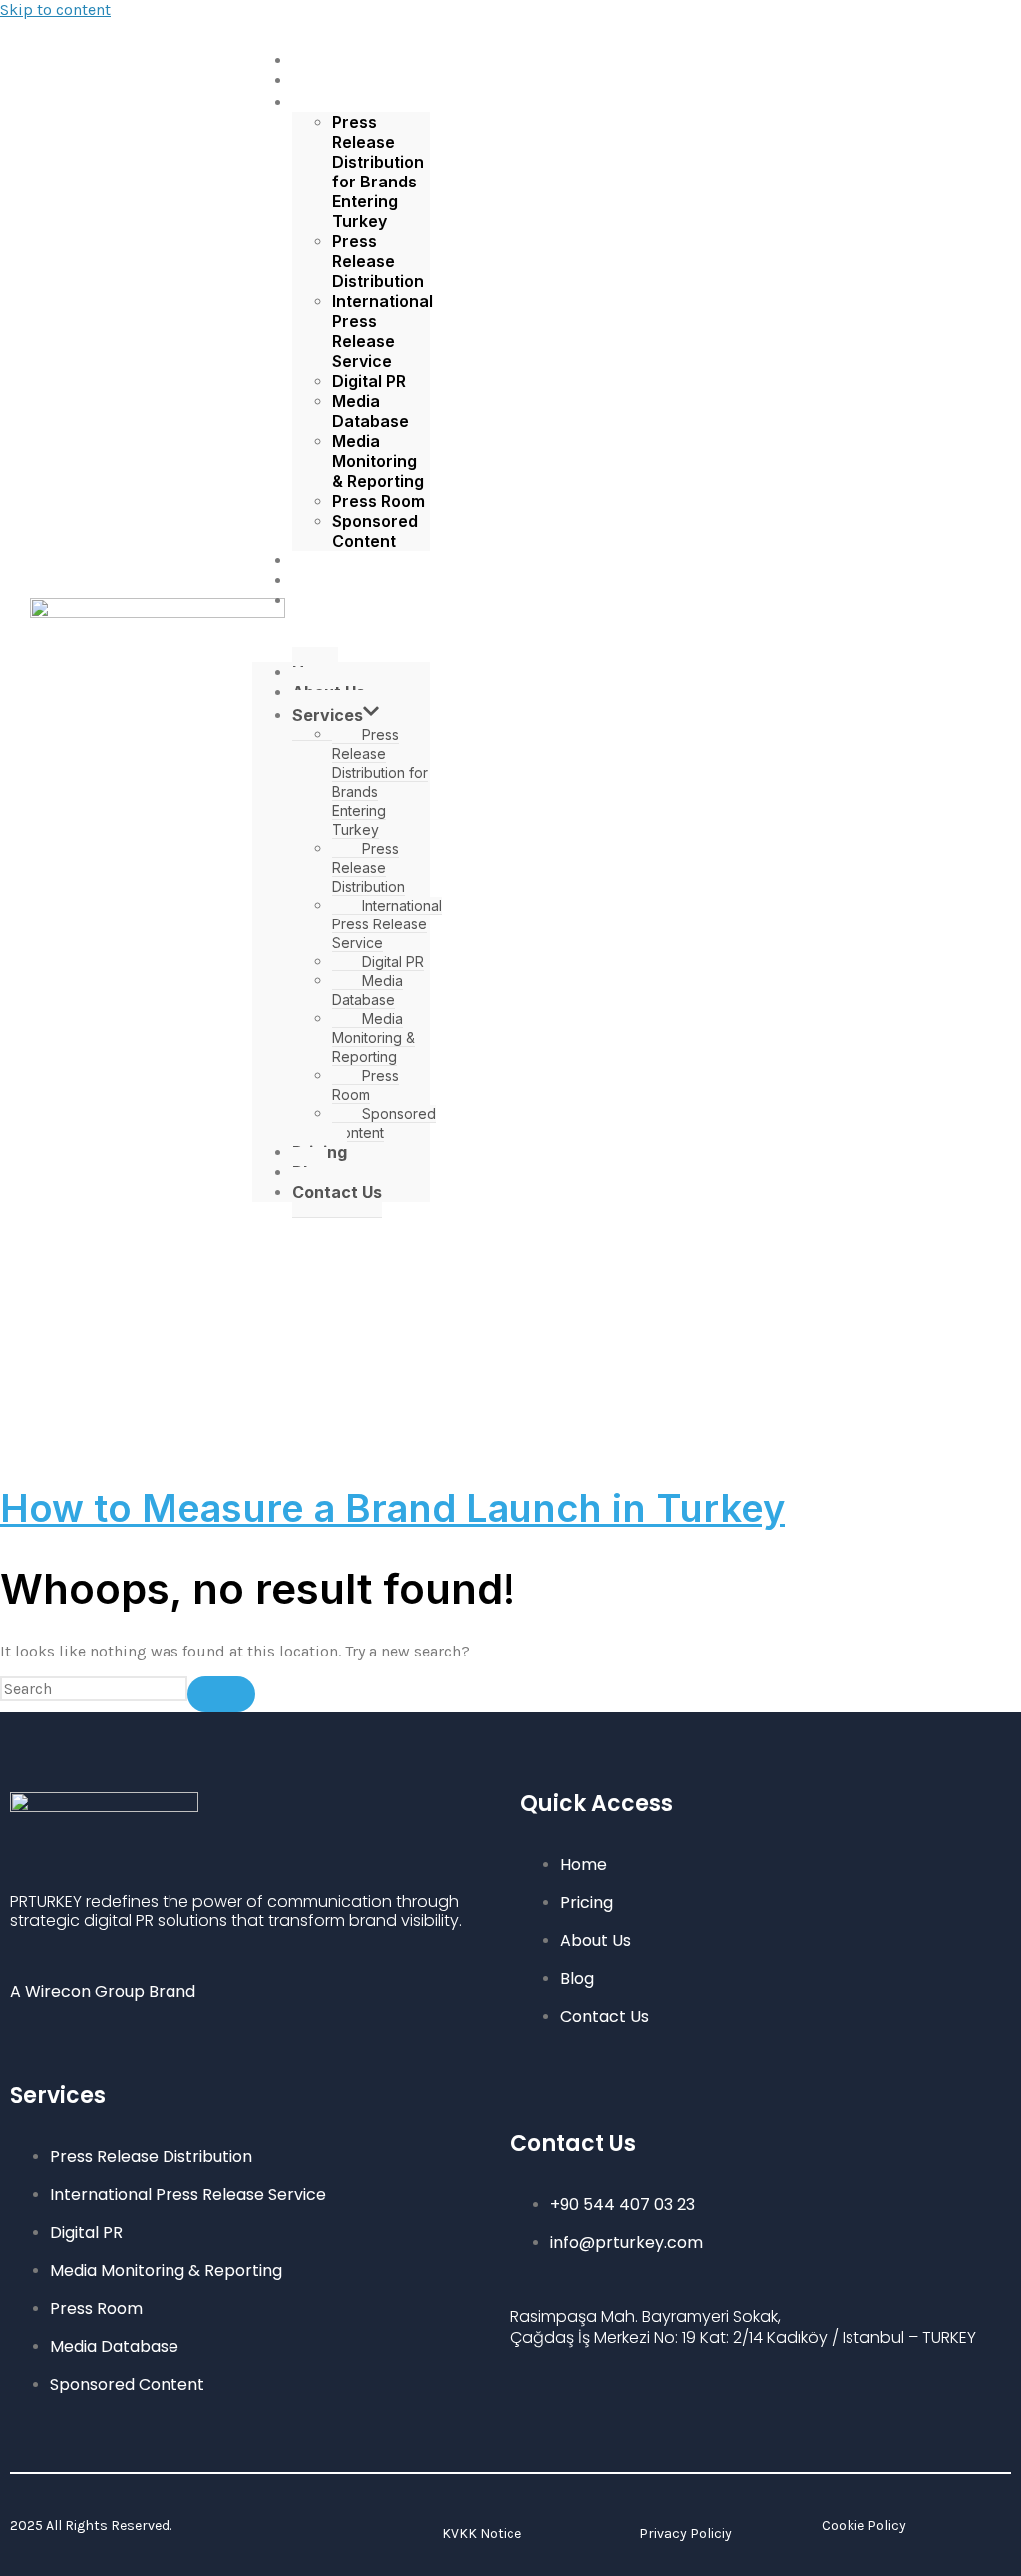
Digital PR (369, 381)
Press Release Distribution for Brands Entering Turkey (378, 172)
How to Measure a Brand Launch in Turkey (392, 1508)
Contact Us (351, 600)
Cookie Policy (864, 2526)
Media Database (370, 411)
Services (341, 102)
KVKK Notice (482, 2534)
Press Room (378, 501)
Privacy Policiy (685, 2534)
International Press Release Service (382, 331)
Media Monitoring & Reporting (378, 461)
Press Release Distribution (378, 261)
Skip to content (55, 9)
